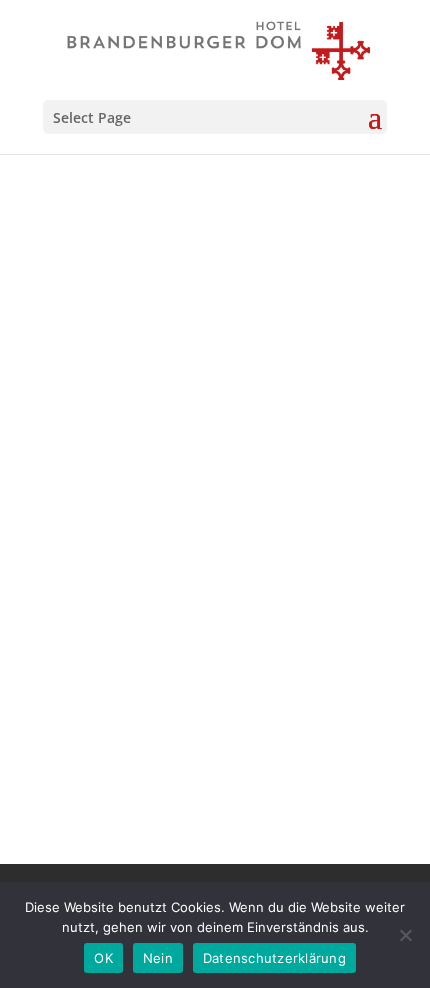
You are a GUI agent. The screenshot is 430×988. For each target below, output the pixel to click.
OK (103, 958)
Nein (158, 958)
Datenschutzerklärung (274, 958)
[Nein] (405, 935)
